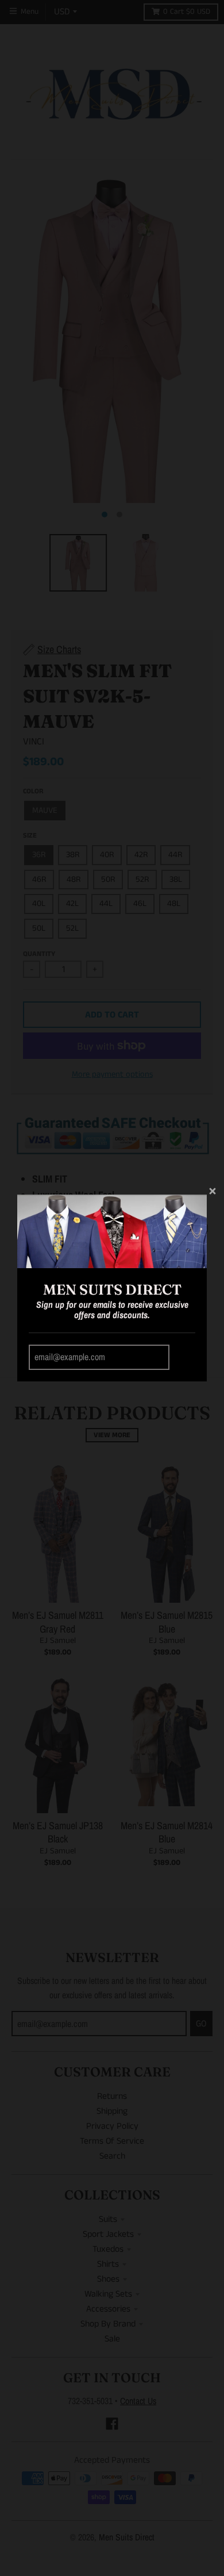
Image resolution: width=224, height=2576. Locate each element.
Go (184, 1358)
